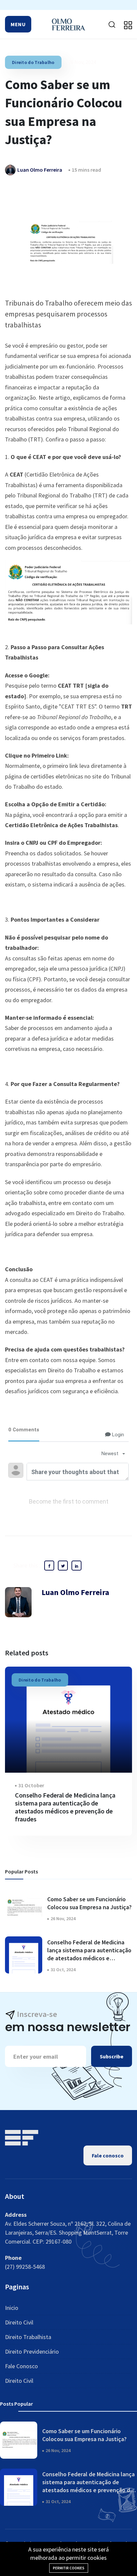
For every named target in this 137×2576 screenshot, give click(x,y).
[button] (18, 24)
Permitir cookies (69, 2568)
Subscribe (112, 2056)
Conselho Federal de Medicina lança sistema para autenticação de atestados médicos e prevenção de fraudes (65, 1807)
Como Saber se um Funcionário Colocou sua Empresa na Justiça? (89, 1903)
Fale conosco (108, 2155)
